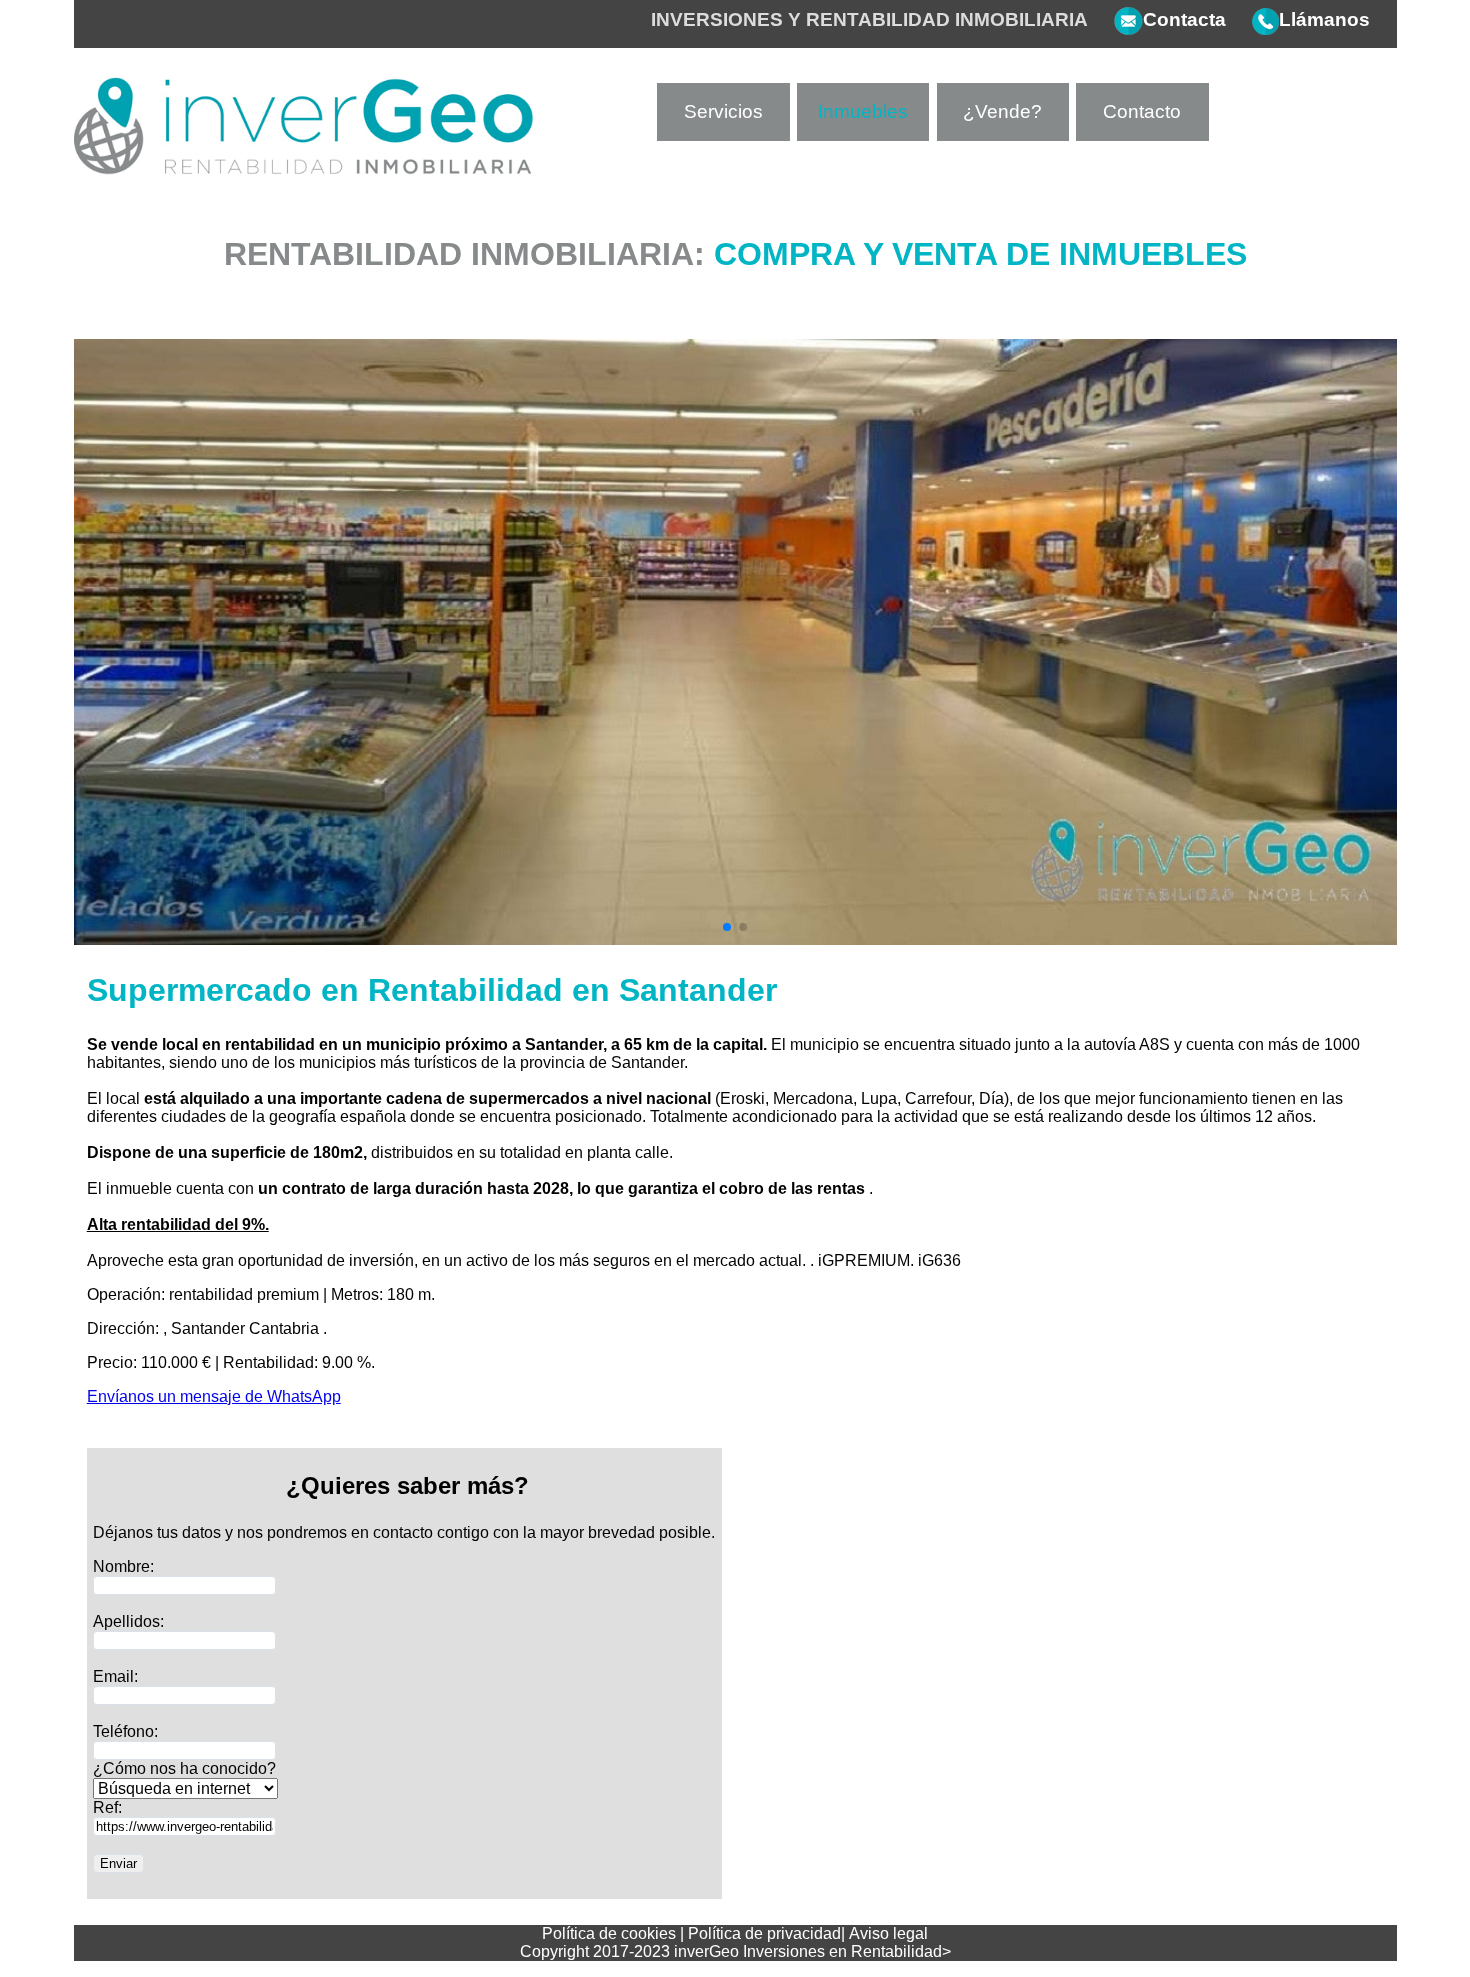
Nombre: (123, 1566)
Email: (115, 1676)
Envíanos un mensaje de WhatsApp (214, 1396)
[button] (727, 927)
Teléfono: (125, 1731)
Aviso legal (888, 1933)
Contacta (1184, 19)
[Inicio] (305, 173)
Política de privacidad (764, 1933)
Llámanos (1324, 19)
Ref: (107, 1807)
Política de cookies (609, 1933)
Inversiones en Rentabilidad (842, 1951)
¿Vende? (1002, 111)
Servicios (723, 111)
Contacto (1142, 111)
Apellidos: (128, 1621)
